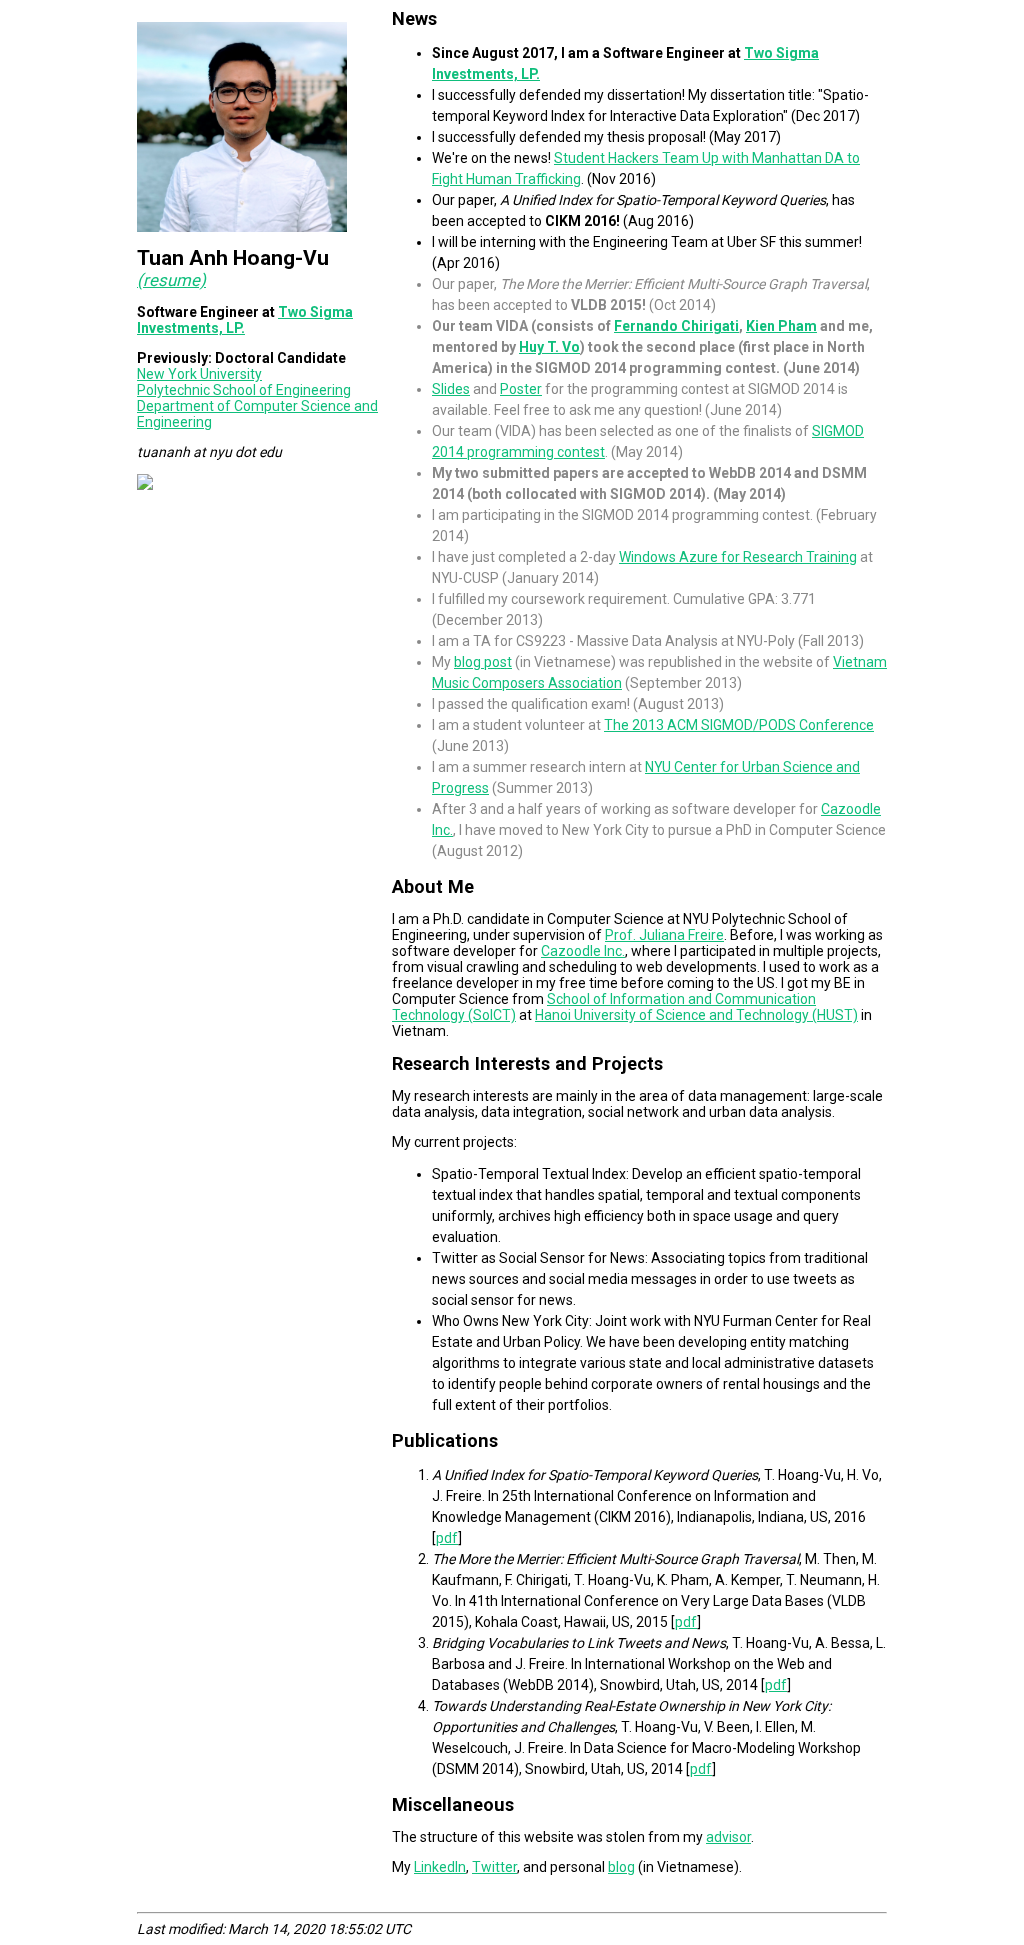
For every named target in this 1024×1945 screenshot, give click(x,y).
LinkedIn (440, 1867)
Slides (451, 389)
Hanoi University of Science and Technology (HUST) (696, 1015)
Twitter (494, 1867)
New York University (199, 374)
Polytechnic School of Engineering (244, 390)
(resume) (171, 280)
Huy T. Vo (549, 347)
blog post (483, 662)
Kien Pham (781, 326)
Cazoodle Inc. (583, 951)
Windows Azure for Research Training (738, 557)
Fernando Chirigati (676, 326)
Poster (521, 389)
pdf (447, 1538)
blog (621, 1867)
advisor (728, 1837)
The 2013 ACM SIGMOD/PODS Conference (739, 725)
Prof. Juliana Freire (664, 935)
